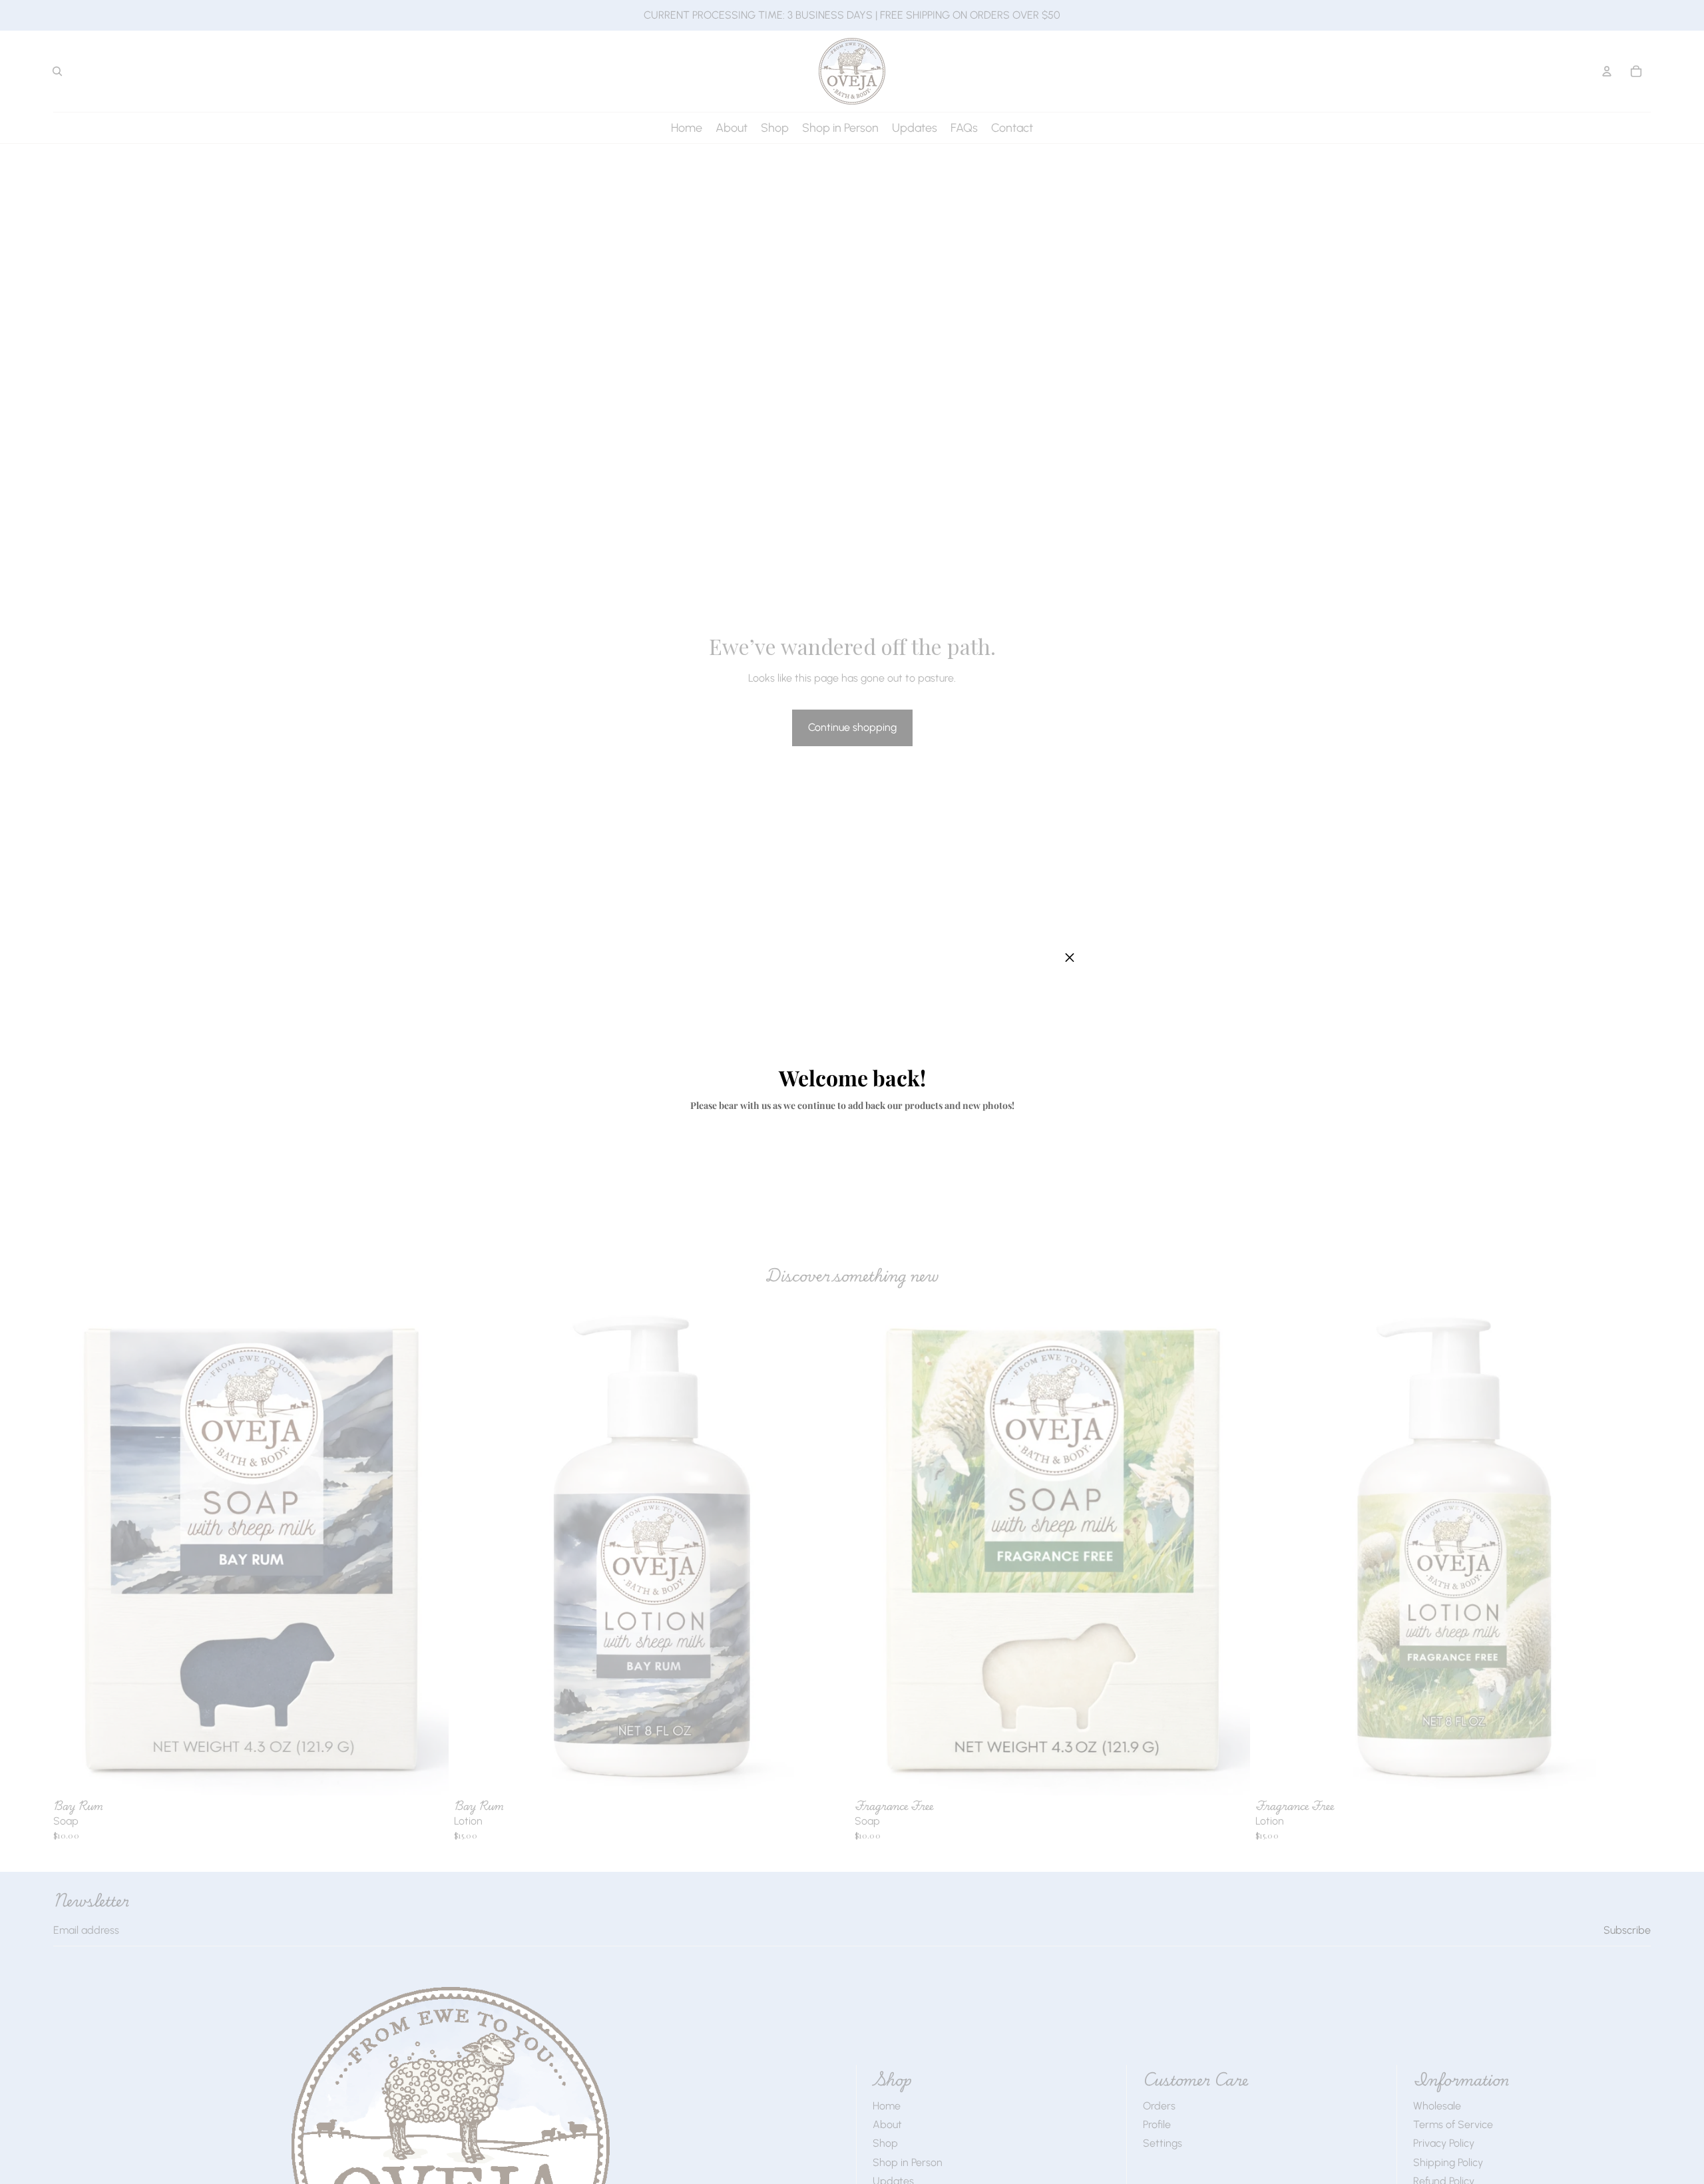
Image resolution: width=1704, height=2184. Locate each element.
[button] (1070, 958)
